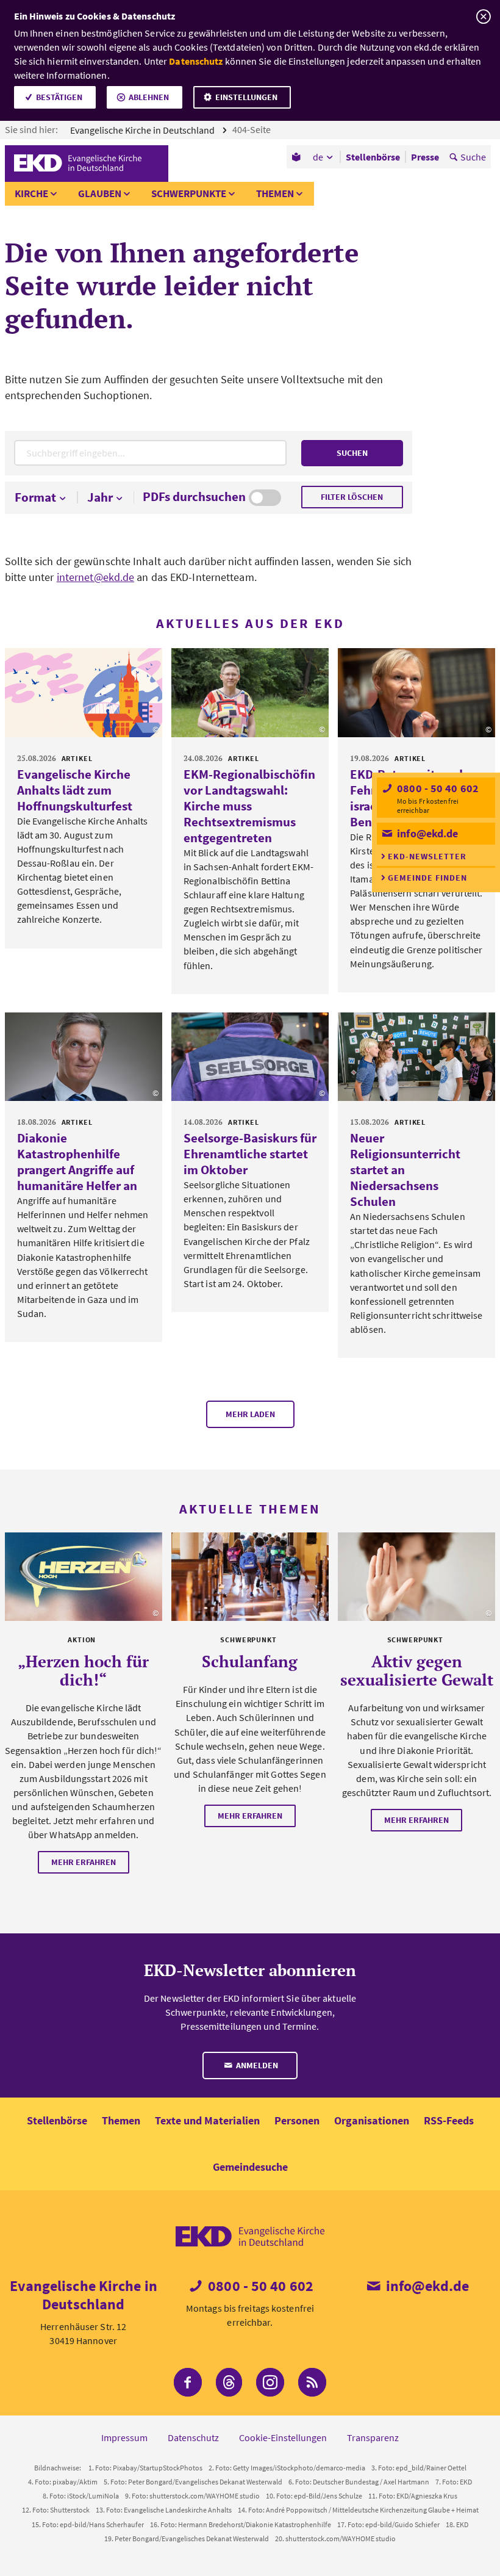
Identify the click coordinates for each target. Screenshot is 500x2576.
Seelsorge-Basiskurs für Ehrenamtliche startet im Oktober (250, 1154)
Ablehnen (149, 97)
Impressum (124, 2437)
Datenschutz (196, 61)
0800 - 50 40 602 (437, 788)
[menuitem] (297, 157)
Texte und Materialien (207, 2120)
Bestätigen (59, 97)
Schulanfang (250, 1661)
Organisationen (372, 2120)
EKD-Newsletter (427, 856)
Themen (275, 193)
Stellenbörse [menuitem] (373, 157)
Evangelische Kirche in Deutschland (143, 130)
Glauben (100, 193)
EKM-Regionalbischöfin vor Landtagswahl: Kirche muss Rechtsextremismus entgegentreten (249, 806)
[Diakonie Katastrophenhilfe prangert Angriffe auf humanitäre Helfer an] (84, 1057)
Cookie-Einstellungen (283, 2437)
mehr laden (250, 1414)
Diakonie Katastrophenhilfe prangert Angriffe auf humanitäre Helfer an (77, 1162)
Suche (473, 157)
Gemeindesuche (250, 2167)
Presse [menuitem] (425, 157)
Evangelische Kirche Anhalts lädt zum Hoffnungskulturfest (75, 790)
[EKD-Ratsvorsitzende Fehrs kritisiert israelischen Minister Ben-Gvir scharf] (416, 692)
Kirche (31, 193)
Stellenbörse (57, 2120)
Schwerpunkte (189, 193)
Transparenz (373, 2437)
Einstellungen (246, 97)
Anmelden (256, 2065)
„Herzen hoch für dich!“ (83, 1670)
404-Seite (252, 129)
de (318, 157)
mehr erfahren (84, 1862)
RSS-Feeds (449, 2120)
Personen (297, 2120)
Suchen (352, 453)
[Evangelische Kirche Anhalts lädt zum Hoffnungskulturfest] (84, 692)
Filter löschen (352, 497)
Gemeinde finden (427, 878)
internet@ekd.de (96, 577)
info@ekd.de (426, 833)
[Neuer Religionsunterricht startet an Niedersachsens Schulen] (416, 1057)
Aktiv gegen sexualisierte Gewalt (417, 1670)
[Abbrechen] (483, 17)
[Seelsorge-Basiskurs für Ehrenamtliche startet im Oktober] (250, 1057)
